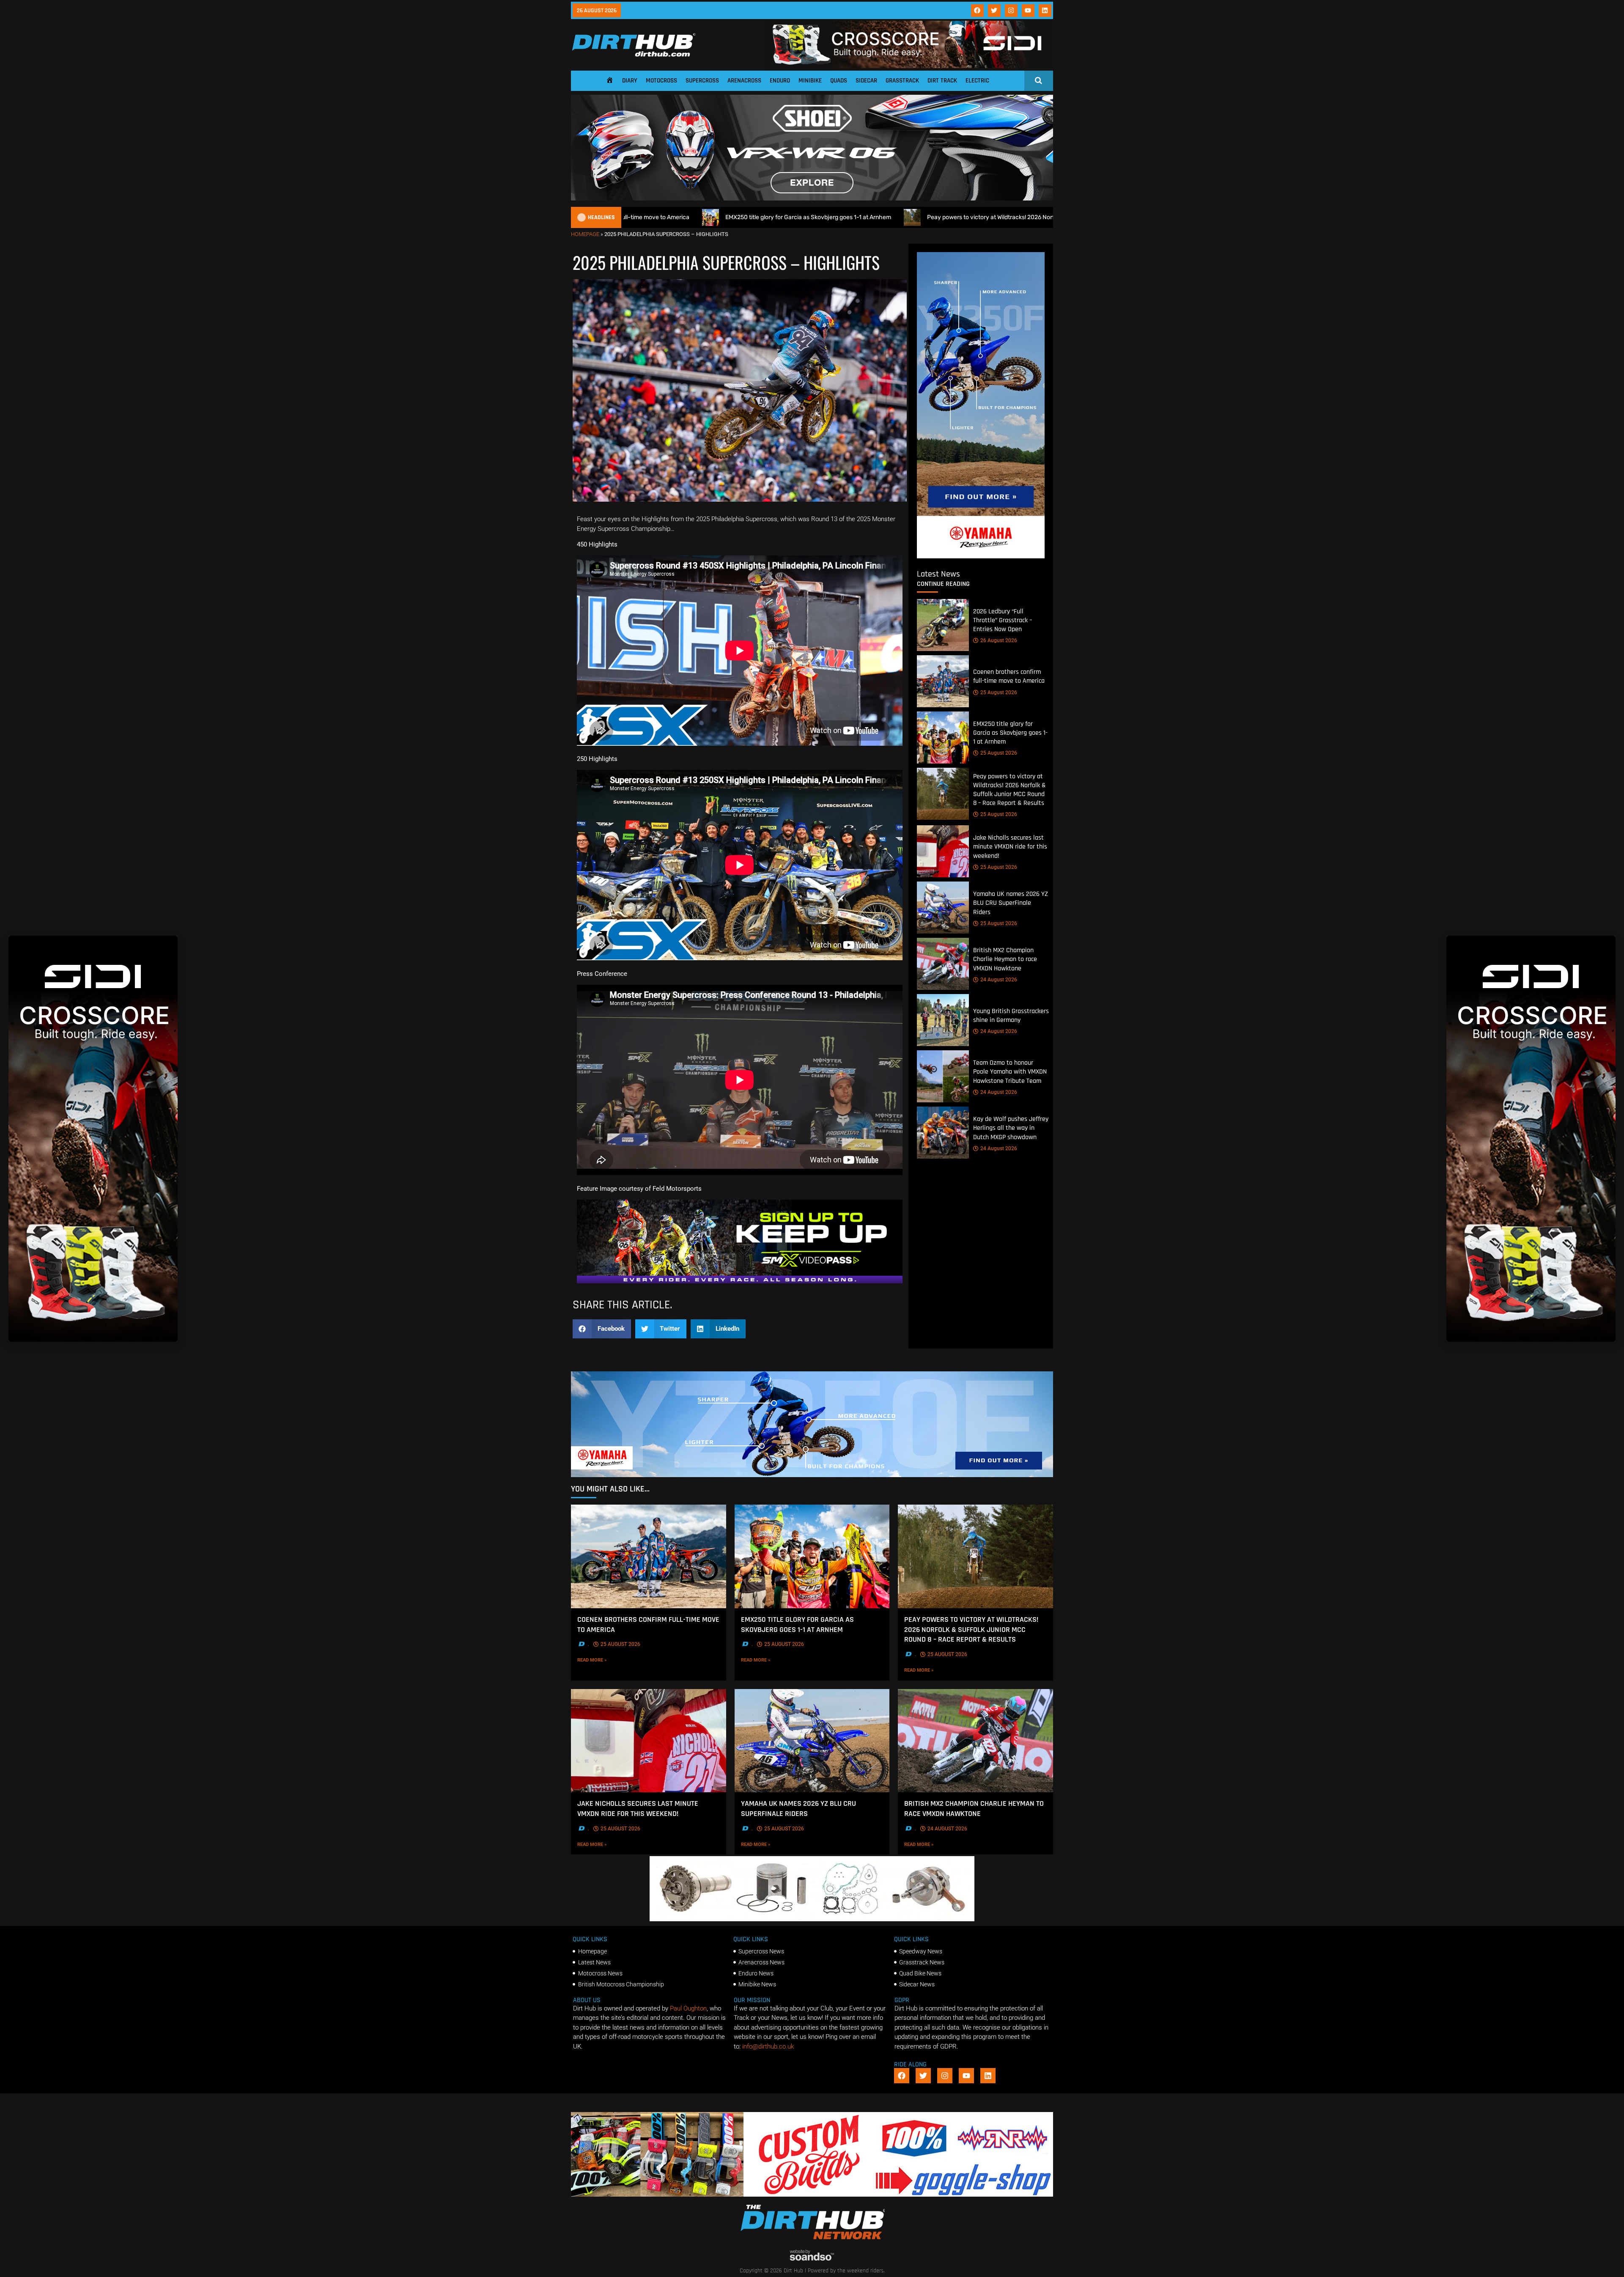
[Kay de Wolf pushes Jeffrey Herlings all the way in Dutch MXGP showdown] (943, 1133)
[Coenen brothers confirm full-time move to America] (943, 681)
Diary (630, 81)
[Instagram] (1011, 11)
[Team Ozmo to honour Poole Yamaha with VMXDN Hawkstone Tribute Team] (943, 1076)
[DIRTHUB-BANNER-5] (812, 2195)
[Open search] (1038, 80)
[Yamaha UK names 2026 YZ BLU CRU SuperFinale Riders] (943, 908)
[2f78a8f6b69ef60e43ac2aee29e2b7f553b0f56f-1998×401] (812, 1919)
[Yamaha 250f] (981, 556)
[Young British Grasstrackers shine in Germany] (943, 1020)
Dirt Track (942, 81)
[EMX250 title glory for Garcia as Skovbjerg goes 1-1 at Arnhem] (943, 737)
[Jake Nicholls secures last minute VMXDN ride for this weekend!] (943, 851)
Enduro (780, 81)
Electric (977, 81)
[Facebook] (977, 11)
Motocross (661, 81)
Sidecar (866, 81)
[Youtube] (1028, 11)
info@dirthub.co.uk (768, 2046)
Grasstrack (902, 81)
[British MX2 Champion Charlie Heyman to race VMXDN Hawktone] (943, 964)
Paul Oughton (688, 2008)
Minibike (810, 81)
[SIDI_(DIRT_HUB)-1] (908, 66)
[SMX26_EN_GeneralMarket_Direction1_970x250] (740, 1281)
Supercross (702, 81)
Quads (839, 81)
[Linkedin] (1045, 11)
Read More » (604, 1660)
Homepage (585, 234)
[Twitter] (994, 11)
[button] (602, 1329)
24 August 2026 (999, 980)
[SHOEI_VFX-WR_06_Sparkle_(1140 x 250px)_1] (812, 198)
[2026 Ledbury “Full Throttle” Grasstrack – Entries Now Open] (943, 625)
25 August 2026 (999, 692)
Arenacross (744, 81)
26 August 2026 (999, 640)
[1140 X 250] (812, 1475)
